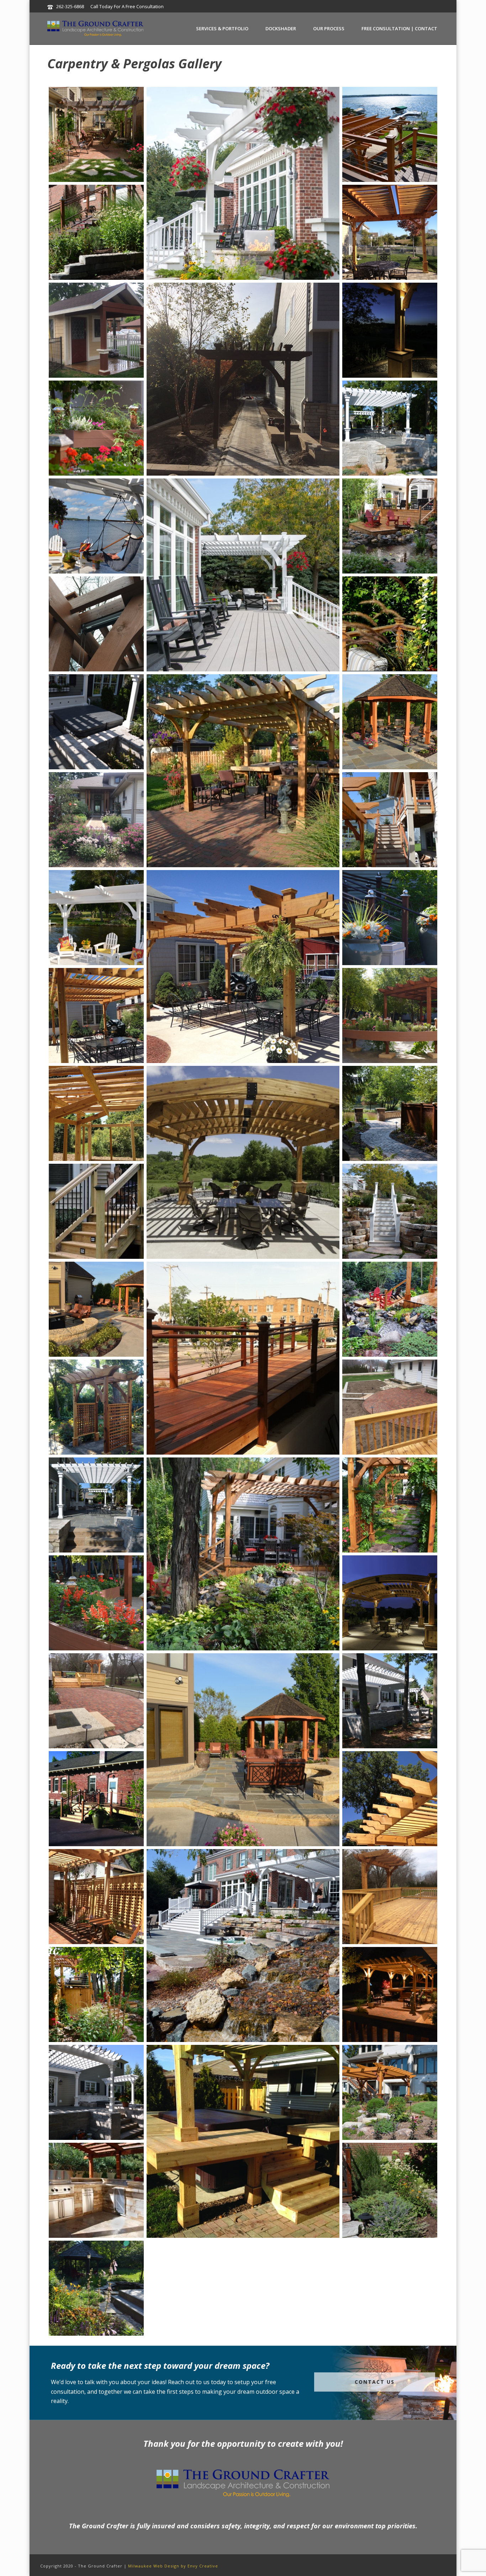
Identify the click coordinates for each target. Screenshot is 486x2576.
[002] (96, 330)
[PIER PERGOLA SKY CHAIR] (96, 526)
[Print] (96, 1799)
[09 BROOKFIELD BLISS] (390, 526)
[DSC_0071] (96, 2092)
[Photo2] (390, 1407)
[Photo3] (96, 1701)
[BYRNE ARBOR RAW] (96, 1407)
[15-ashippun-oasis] (243, 575)
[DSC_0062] (390, 134)
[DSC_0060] (390, 820)
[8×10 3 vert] (96, 428)
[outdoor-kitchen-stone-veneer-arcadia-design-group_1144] (96, 2190)
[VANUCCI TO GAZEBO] (390, 722)
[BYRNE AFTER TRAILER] (390, 1309)
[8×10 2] (390, 1015)
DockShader (281, 28)
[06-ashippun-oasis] (243, 183)
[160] (96, 624)
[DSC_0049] (390, 2092)
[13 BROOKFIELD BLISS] (96, 1994)
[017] (96, 820)
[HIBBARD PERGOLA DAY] (243, 1162)
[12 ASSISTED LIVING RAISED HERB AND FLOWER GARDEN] (96, 1603)
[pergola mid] (96, 1897)
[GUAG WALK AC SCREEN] (390, 1113)
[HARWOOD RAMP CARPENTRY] (243, 1358)
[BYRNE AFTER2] (390, 624)
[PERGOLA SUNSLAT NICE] (390, 1799)
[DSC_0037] (390, 2190)
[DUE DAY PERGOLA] (243, 771)
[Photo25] (96, 134)
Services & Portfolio (222, 28)
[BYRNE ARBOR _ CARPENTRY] (390, 1505)
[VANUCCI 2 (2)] (96, 1309)
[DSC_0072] (96, 722)
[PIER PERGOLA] (96, 918)
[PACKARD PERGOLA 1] (96, 1015)
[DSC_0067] (390, 428)
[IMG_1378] (96, 1113)
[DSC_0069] (96, 1505)
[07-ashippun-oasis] (243, 1946)
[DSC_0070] (390, 1701)
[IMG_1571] (390, 232)
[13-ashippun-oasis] (390, 1211)
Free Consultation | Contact (399, 28)
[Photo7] (390, 1897)
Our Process (329, 28)
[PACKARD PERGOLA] (243, 967)
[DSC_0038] (96, 232)
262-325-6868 (70, 6)
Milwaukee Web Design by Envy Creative (173, 2566)
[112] (96, 1211)
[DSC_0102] (243, 1750)
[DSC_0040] (390, 918)
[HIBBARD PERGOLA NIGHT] (390, 1603)
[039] (243, 379)
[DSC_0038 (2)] (96, 2288)
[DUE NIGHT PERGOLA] (390, 1994)
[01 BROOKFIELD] (243, 1554)
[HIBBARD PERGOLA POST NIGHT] (390, 330)
